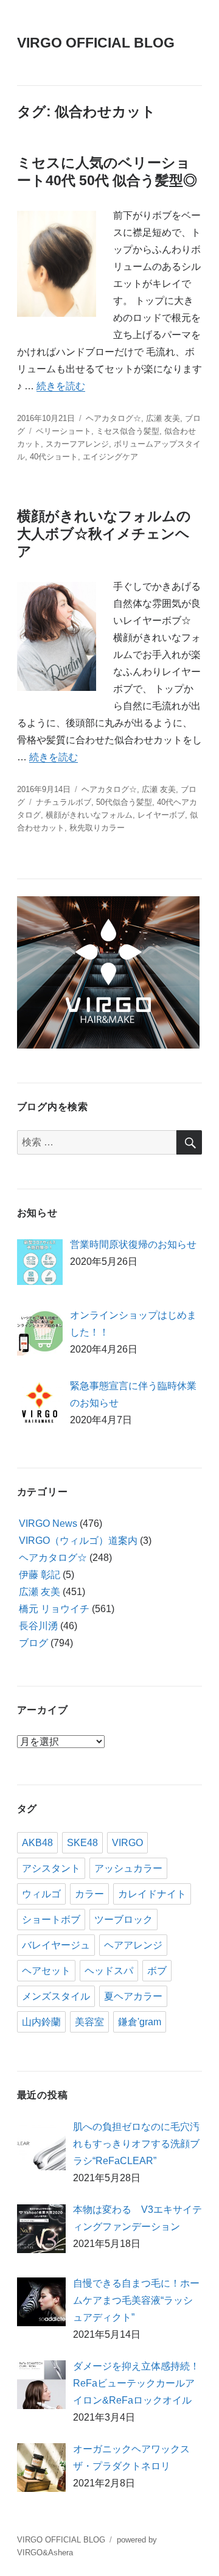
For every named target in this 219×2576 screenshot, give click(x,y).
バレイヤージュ (56, 1945)
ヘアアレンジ (133, 1945)
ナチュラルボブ (64, 802)
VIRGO (127, 1843)
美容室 (89, 2022)
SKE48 (82, 1843)
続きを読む (61, 386)
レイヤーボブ (161, 815)
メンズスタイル (56, 1996)
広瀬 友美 (163, 418)
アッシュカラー (128, 1868)
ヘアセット (46, 1971)
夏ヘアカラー (133, 1996)
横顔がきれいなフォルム (89, 815)
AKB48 (37, 1843)
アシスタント (51, 1868)
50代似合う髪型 (124, 802)
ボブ (157, 1971)
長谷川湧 (38, 1626)
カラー (89, 1894)
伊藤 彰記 (40, 1575)
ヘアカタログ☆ (113, 418)
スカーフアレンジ (77, 444)
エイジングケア (110, 457)
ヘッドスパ (109, 1971)
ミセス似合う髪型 (128, 431)
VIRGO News (48, 1523)
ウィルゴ (41, 1894)
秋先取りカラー (97, 828)
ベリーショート (64, 431)
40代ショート (54, 457)
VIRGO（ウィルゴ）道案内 (78, 1541)
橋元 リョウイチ (54, 1609)
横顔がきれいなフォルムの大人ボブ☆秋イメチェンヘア (104, 534)
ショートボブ (51, 1920)
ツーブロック (123, 1920)
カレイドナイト (152, 1894)
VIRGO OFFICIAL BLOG (96, 43)
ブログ (33, 1643)
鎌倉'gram (140, 2022)
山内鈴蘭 (41, 2022)
